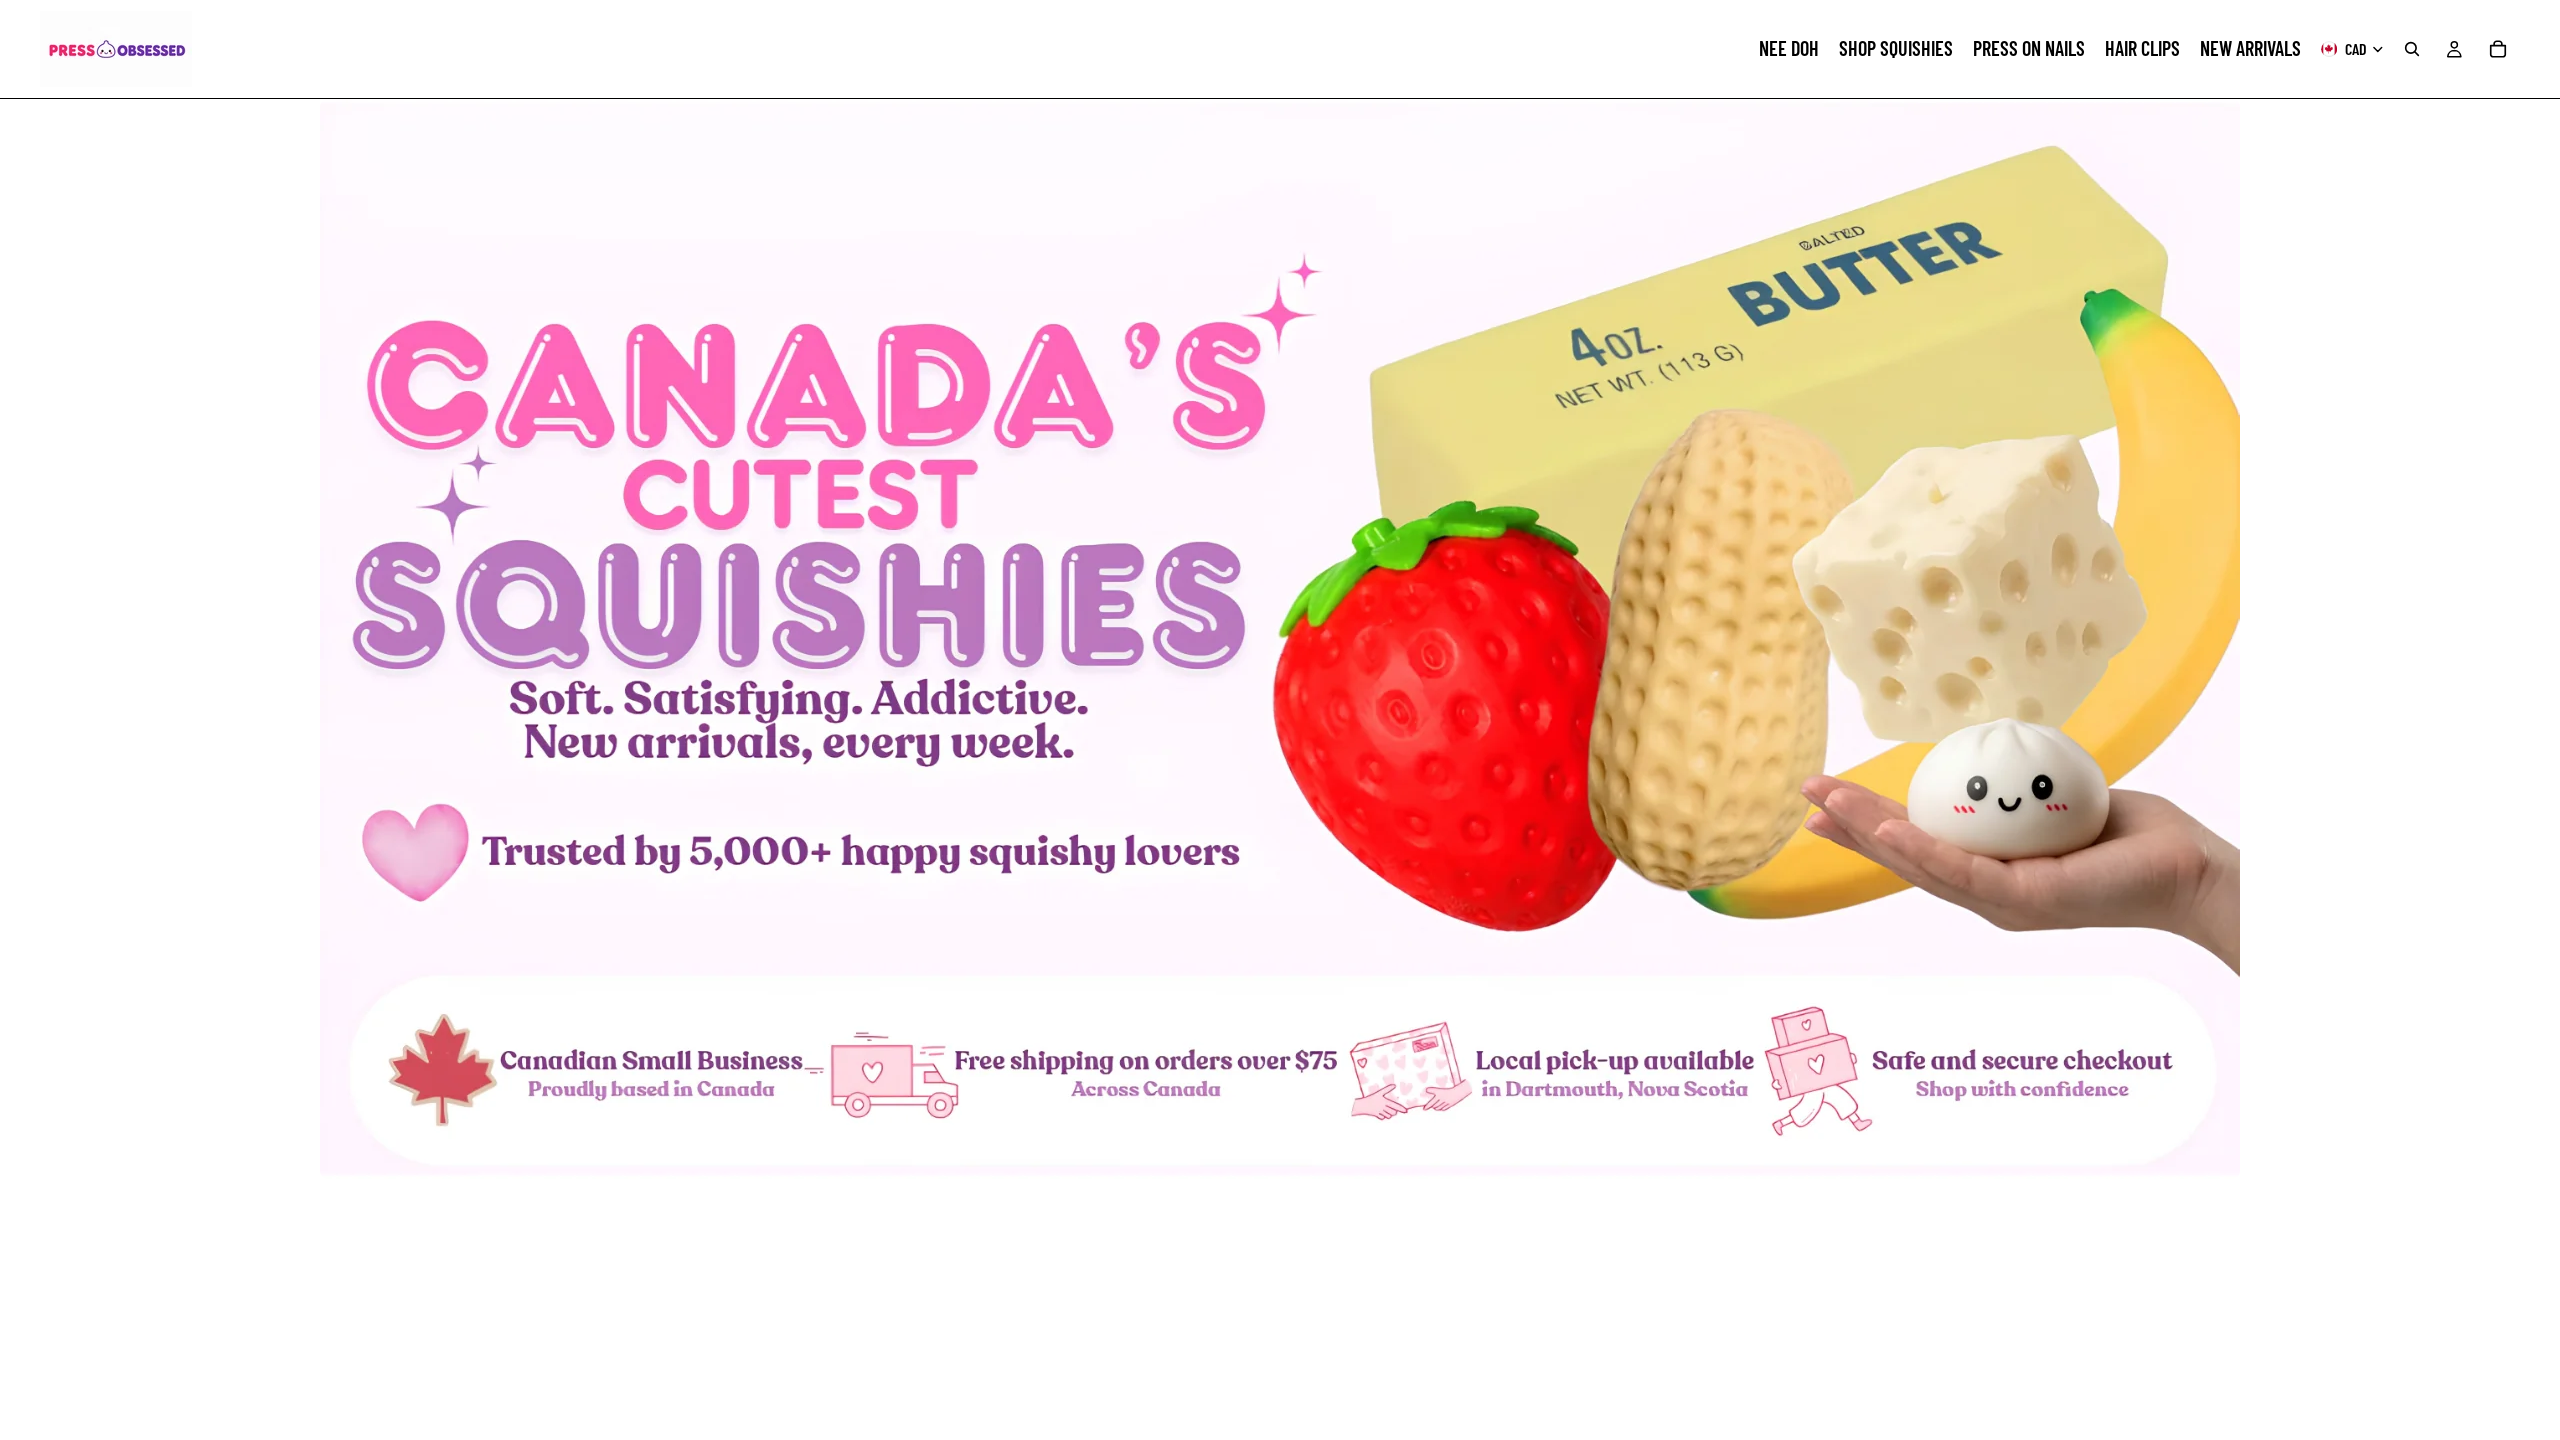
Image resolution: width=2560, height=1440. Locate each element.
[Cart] (2498, 49)
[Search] (2412, 49)
